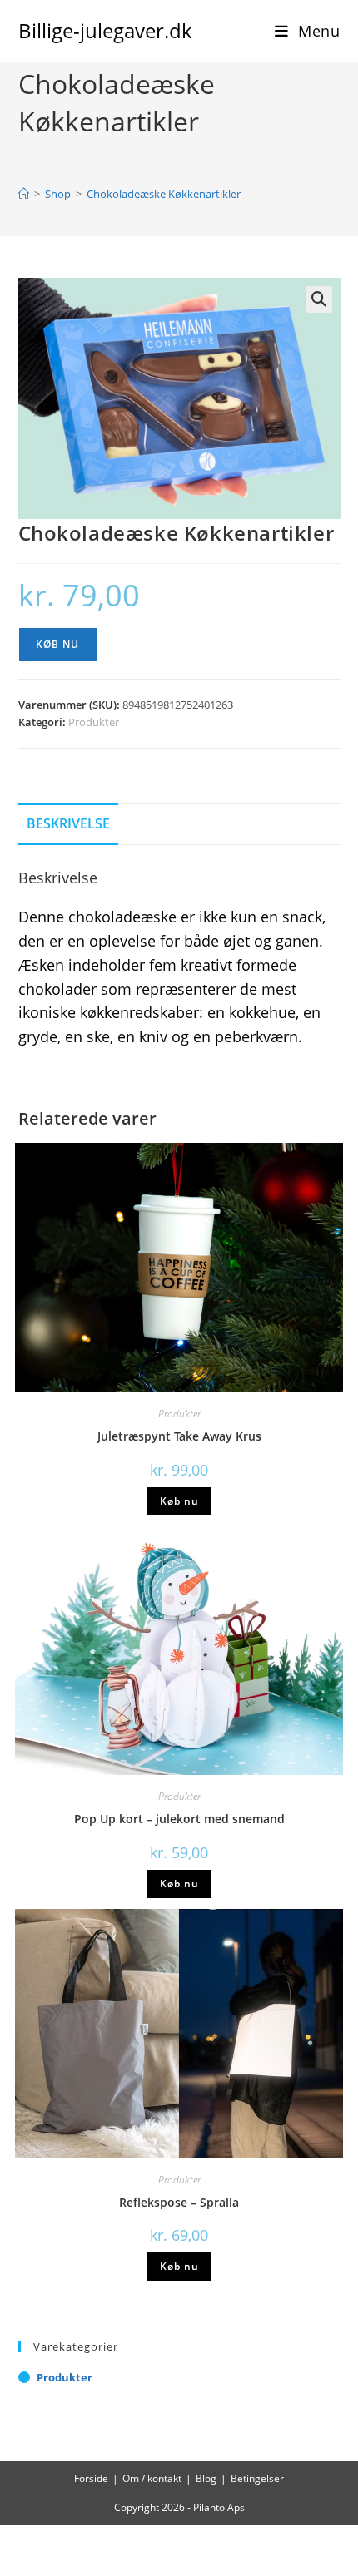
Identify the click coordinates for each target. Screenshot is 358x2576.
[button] (319, 299)
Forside (91, 2478)
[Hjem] (24, 194)
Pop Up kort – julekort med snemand (179, 1819)
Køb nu (58, 644)
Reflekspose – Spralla (179, 2202)
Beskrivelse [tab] (68, 823)
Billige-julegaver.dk (105, 30)
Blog (206, 2478)
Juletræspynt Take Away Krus (179, 1436)
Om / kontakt (152, 2478)
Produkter (94, 722)
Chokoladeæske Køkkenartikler (164, 194)
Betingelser (257, 2478)
